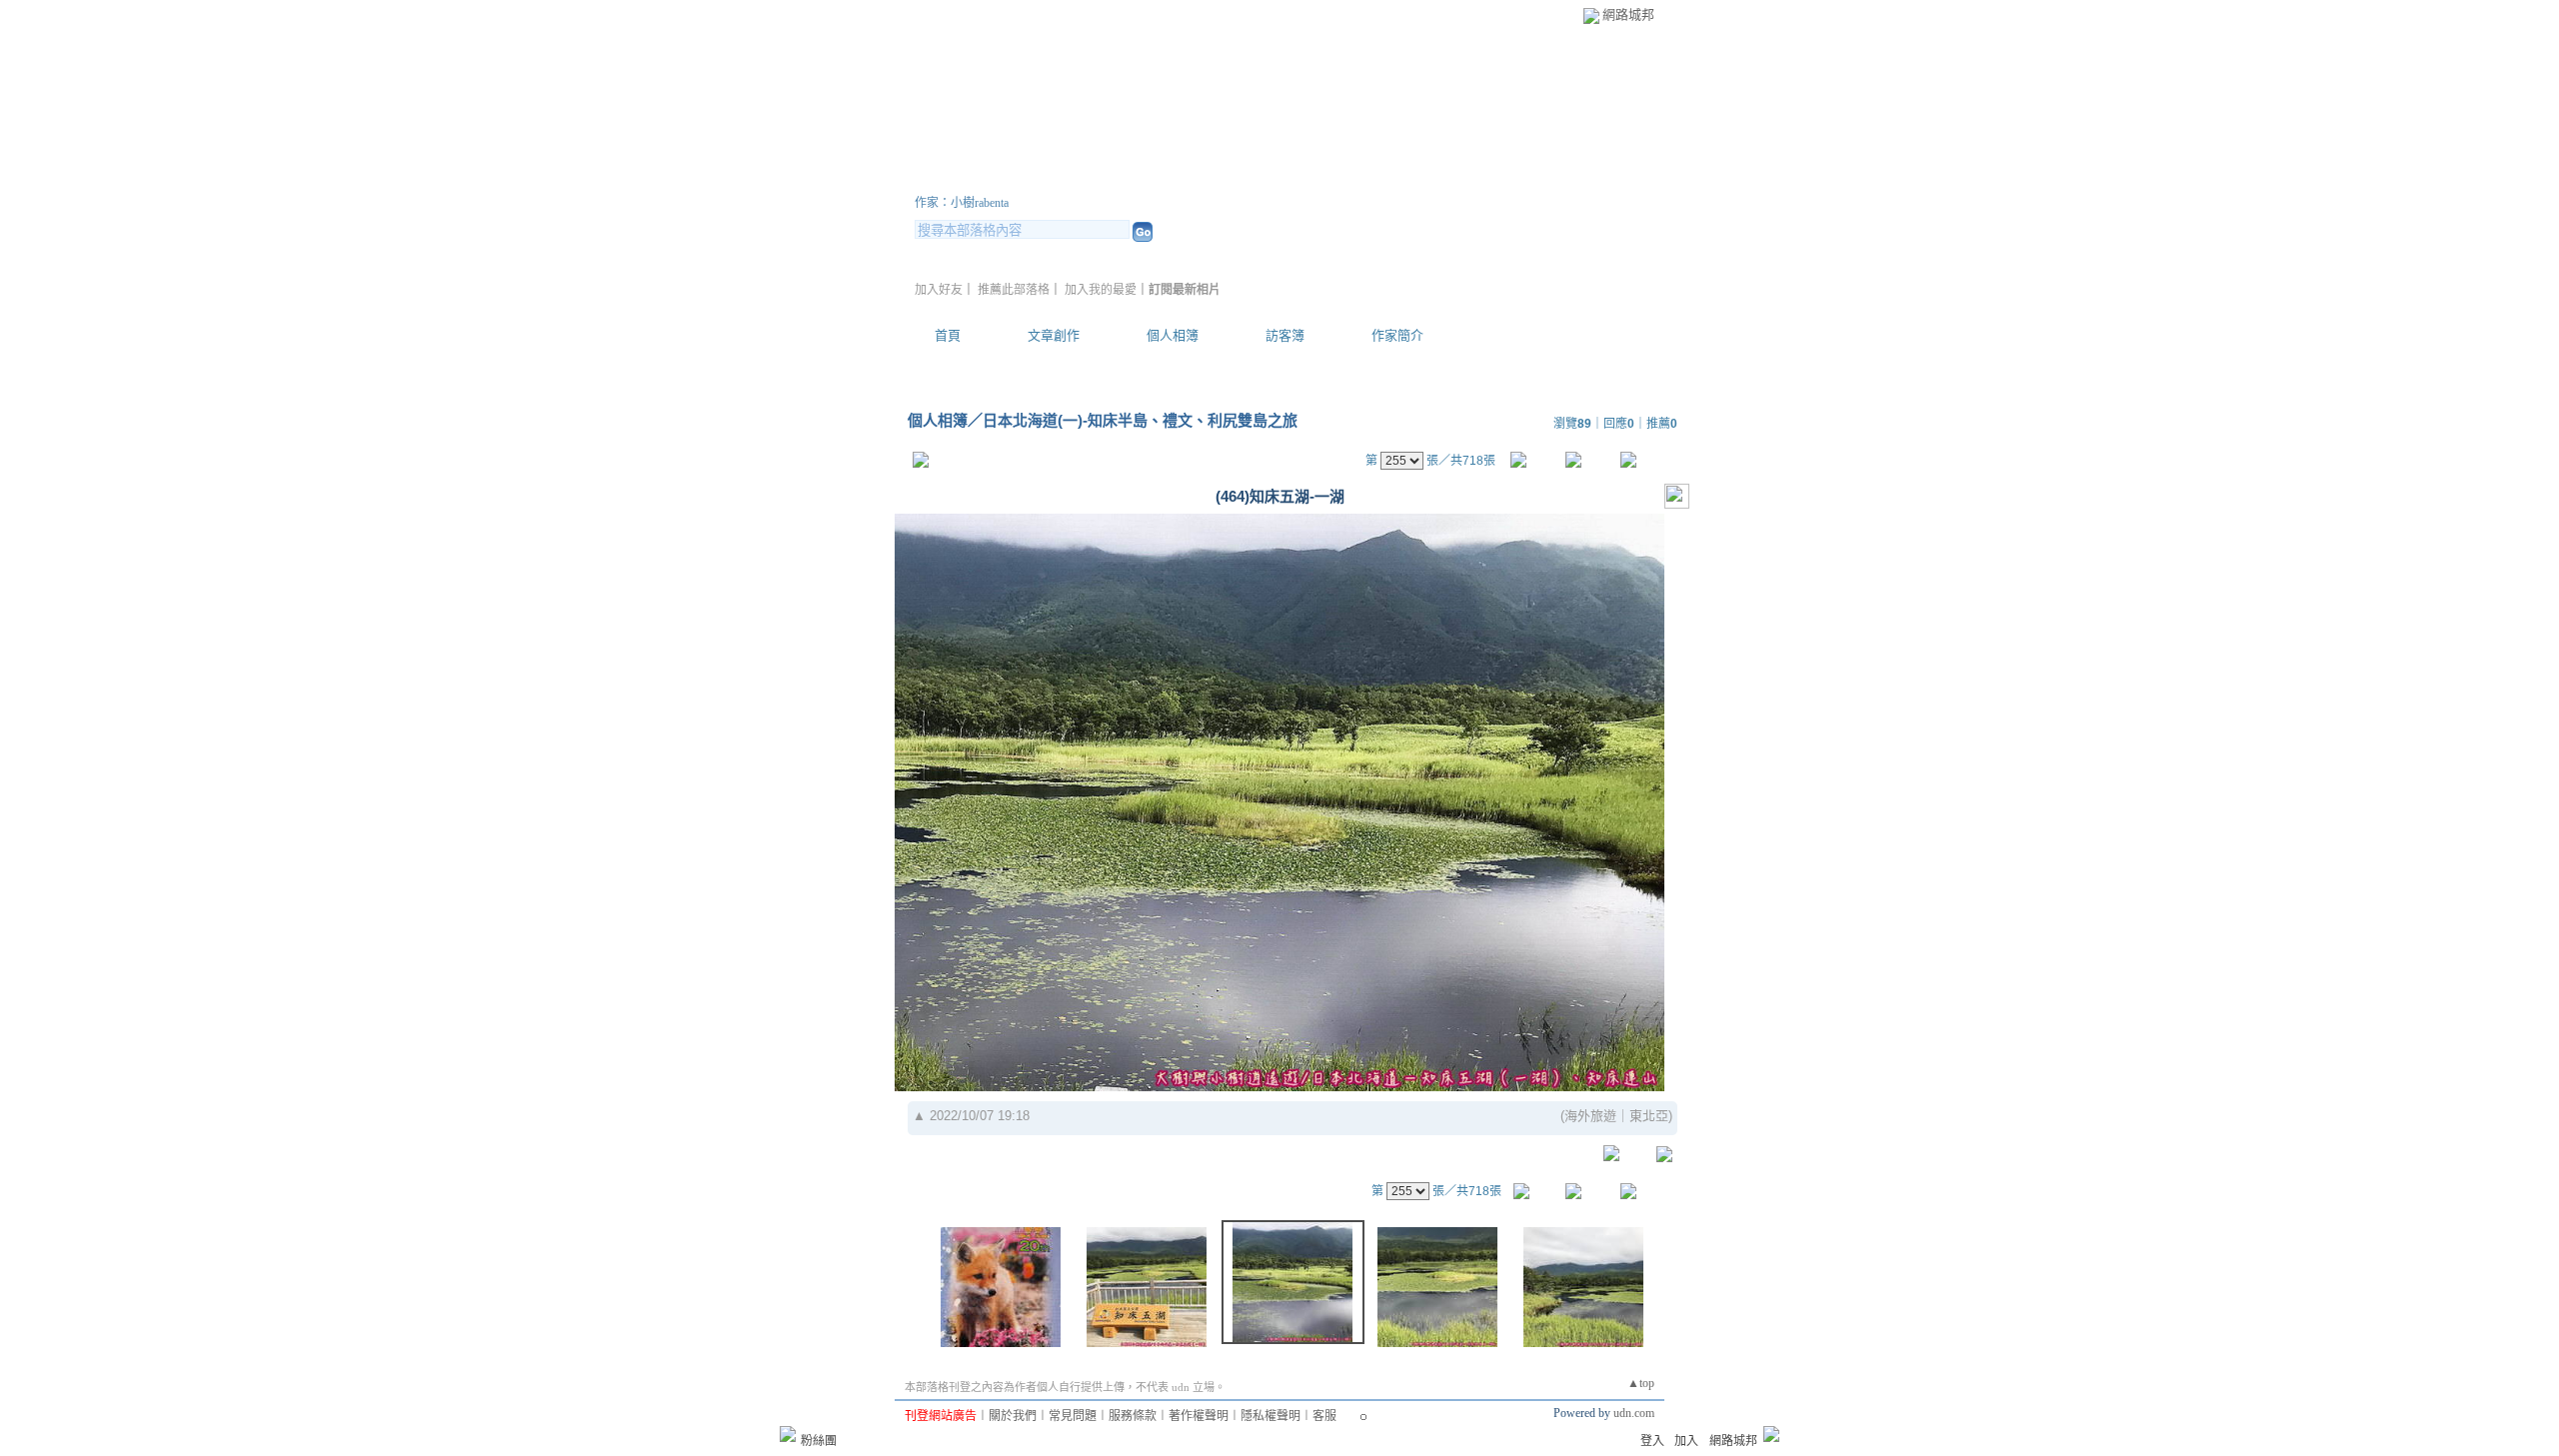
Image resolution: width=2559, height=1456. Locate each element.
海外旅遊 (1590, 1116)
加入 (1686, 1441)
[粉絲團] (788, 1434)
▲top (1641, 1383)
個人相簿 (1173, 335)
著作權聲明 (1199, 1416)
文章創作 (1054, 335)
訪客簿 (1285, 335)
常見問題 (1073, 1416)
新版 (1230, 178)
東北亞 (1649, 1116)
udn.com (1634, 1413)
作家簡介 (1397, 335)
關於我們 (1013, 1416)
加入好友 (939, 290)
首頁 (948, 335)
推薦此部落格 (1014, 290)
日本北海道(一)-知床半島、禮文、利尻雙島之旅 (1140, 420)
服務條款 (1133, 1416)
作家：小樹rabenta (962, 203)
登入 (1652, 1441)
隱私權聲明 (1271, 1416)
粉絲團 (819, 1441)
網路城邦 (1628, 14)
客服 (1324, 1416)
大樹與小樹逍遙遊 (1035, 178)
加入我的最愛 (1101, 290)
